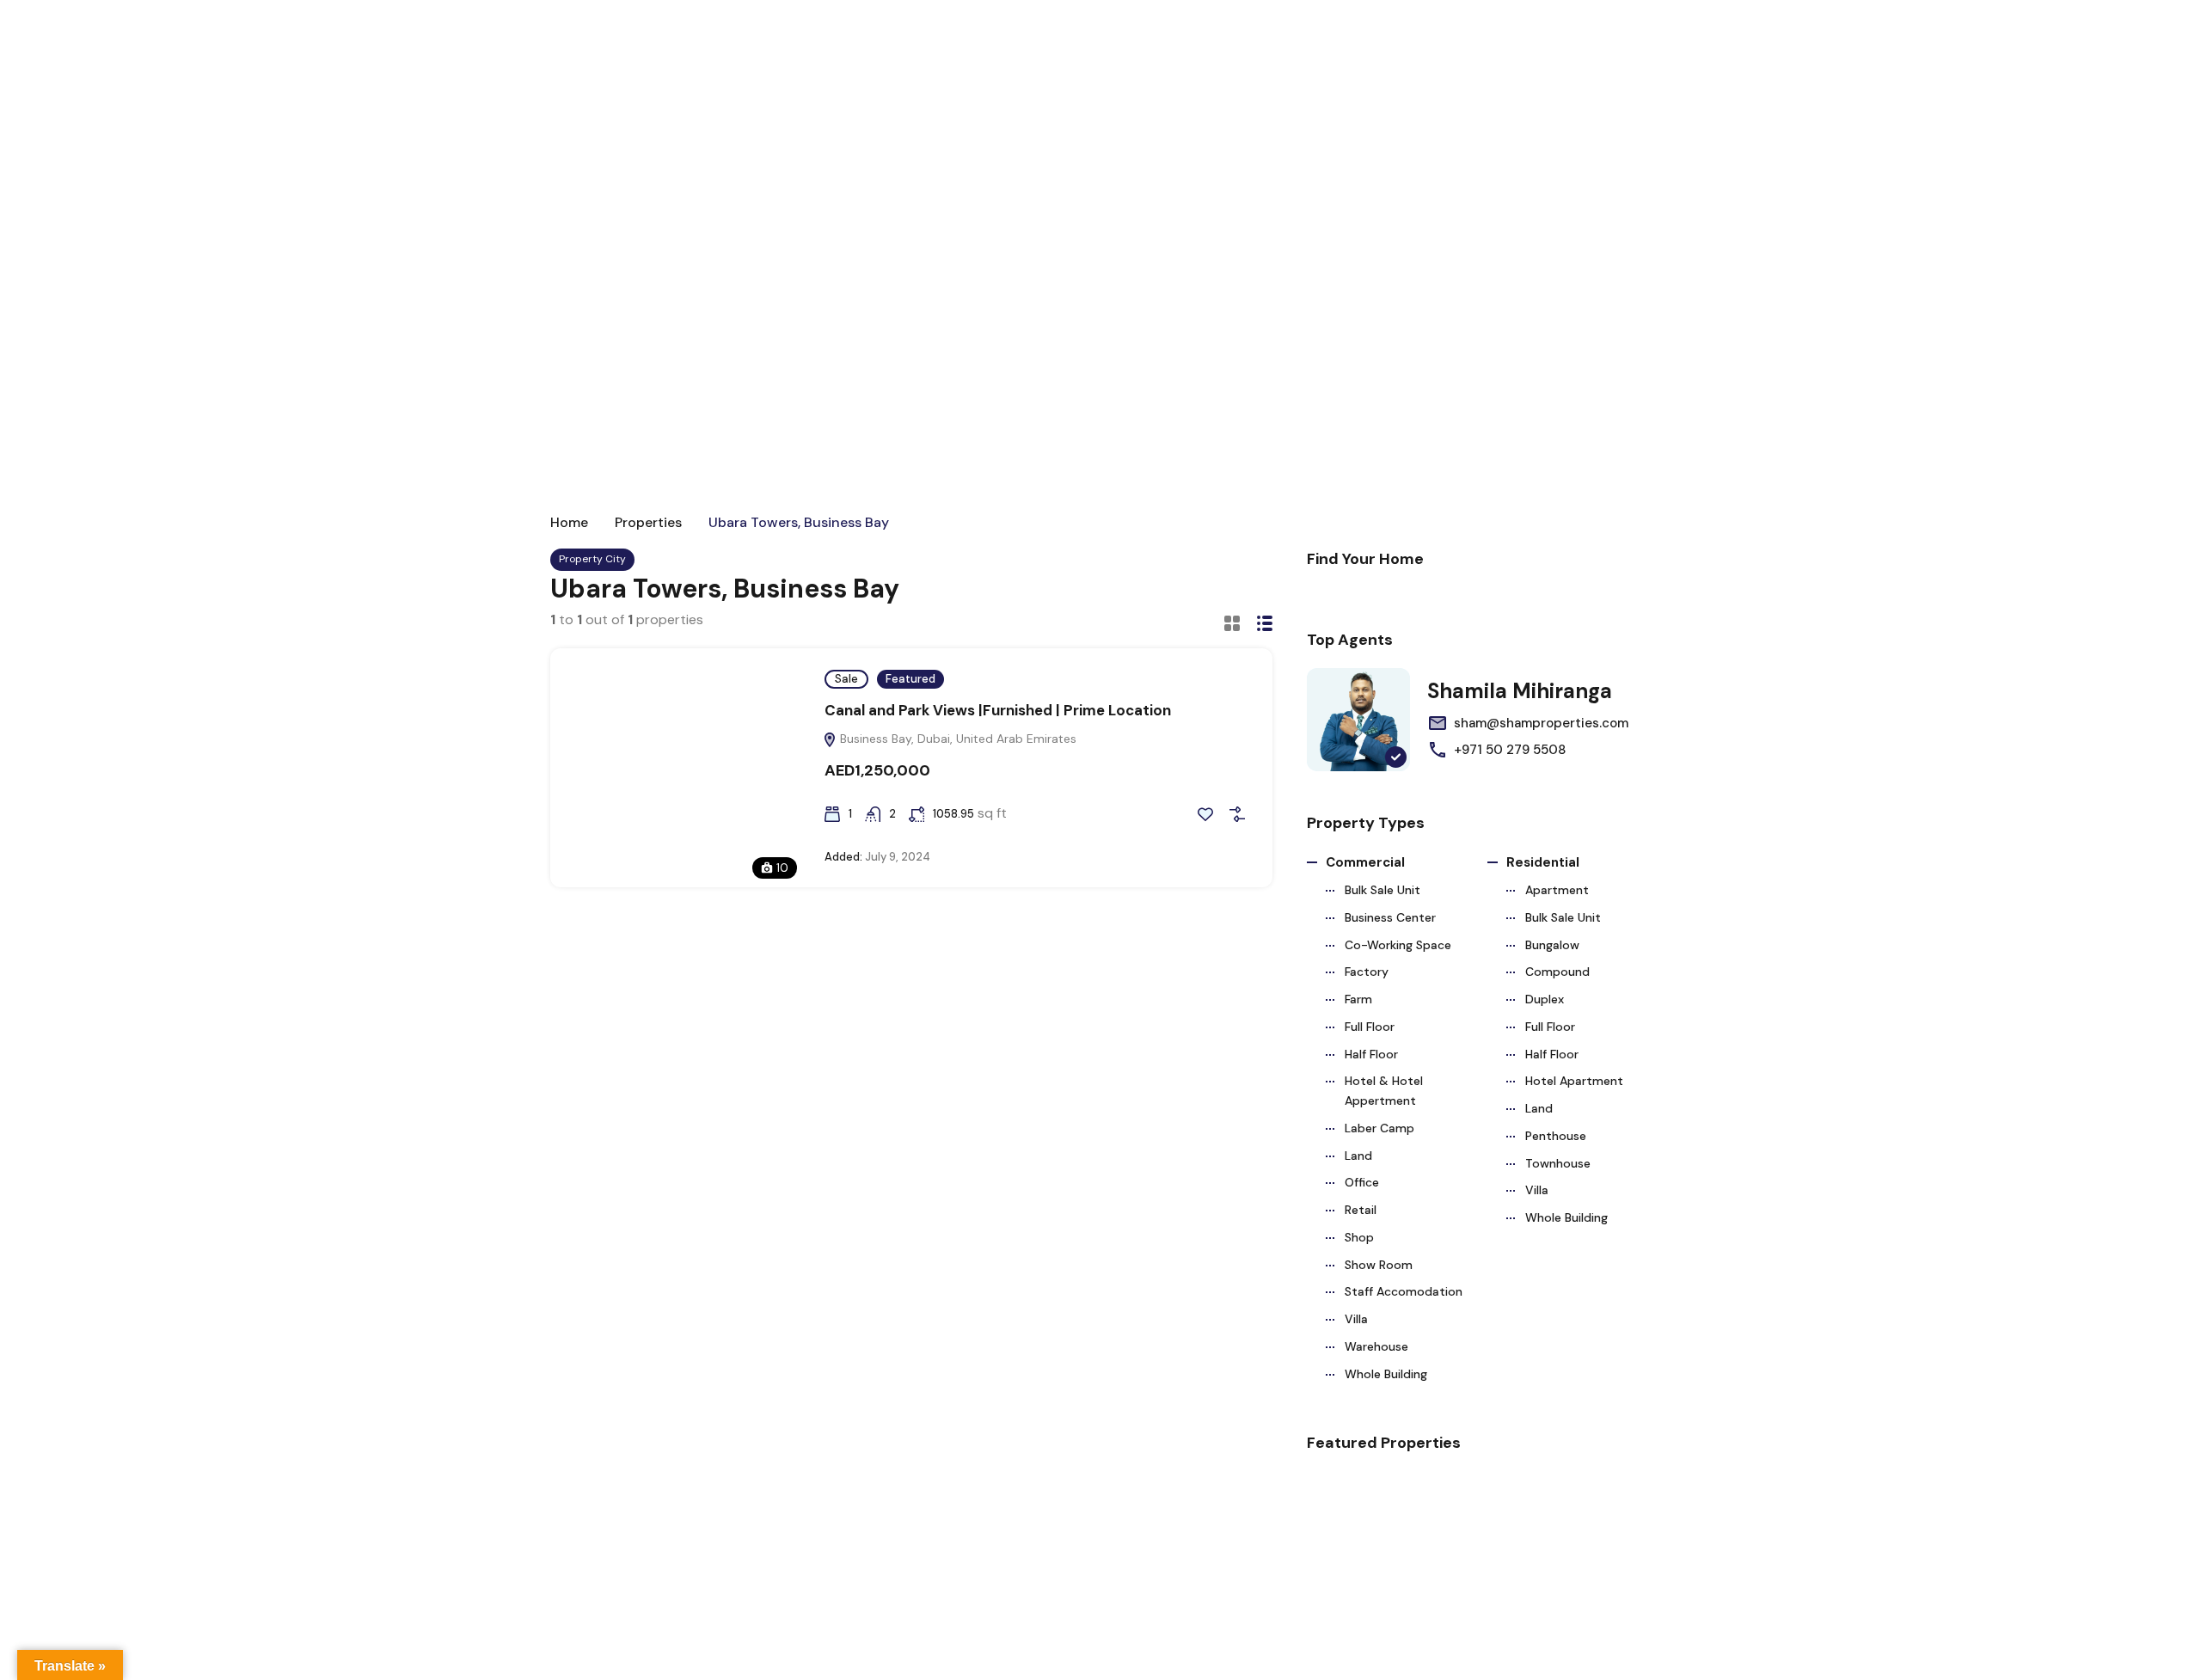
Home (569, 523)
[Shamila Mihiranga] (1358, 720)
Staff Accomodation (1404, 1291)
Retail (1361, 1210)
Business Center (1390, 917)
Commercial (1365, 862)
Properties (648, 523)
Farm (1358, 999)
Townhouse (1558, 1163)
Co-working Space (1398, 945)
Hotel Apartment (1574, 1081)
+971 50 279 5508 (1510, 750)
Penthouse (1556, 1136)
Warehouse (1376, 1346)
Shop (1359, 1237)
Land (1358, 1156)
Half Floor (1371, 1054)
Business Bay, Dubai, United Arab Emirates (956, 739)
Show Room (1379, 1265)
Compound (1557, 972)
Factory (1367, 972)
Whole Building (1386, 1374)
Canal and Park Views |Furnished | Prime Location (998, 710)
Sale (846, 679)
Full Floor (1370, 1027)
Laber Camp (1379, 1128)
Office (1362, 1182)
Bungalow (1552, 945)
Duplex (1545, 999)
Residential (1543, 862)
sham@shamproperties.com (1541, 723)
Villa (1356, 1319)
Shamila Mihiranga (1520, 691)
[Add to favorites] (1205, 814)
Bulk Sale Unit (1383, 890)
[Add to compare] (1237, 814)
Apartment (1557, 890)
